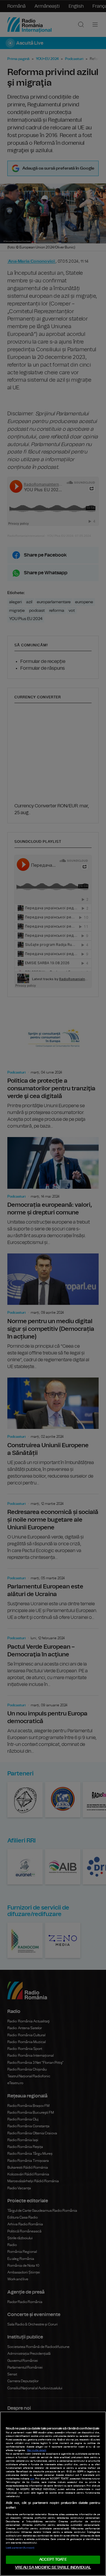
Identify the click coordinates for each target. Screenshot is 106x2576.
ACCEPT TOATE (53, 2560)
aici (32, 2479)
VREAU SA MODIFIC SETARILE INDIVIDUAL (53, 2568)
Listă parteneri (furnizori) (20, 2548)
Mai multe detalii (37, 2450)
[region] (53, 2494)
